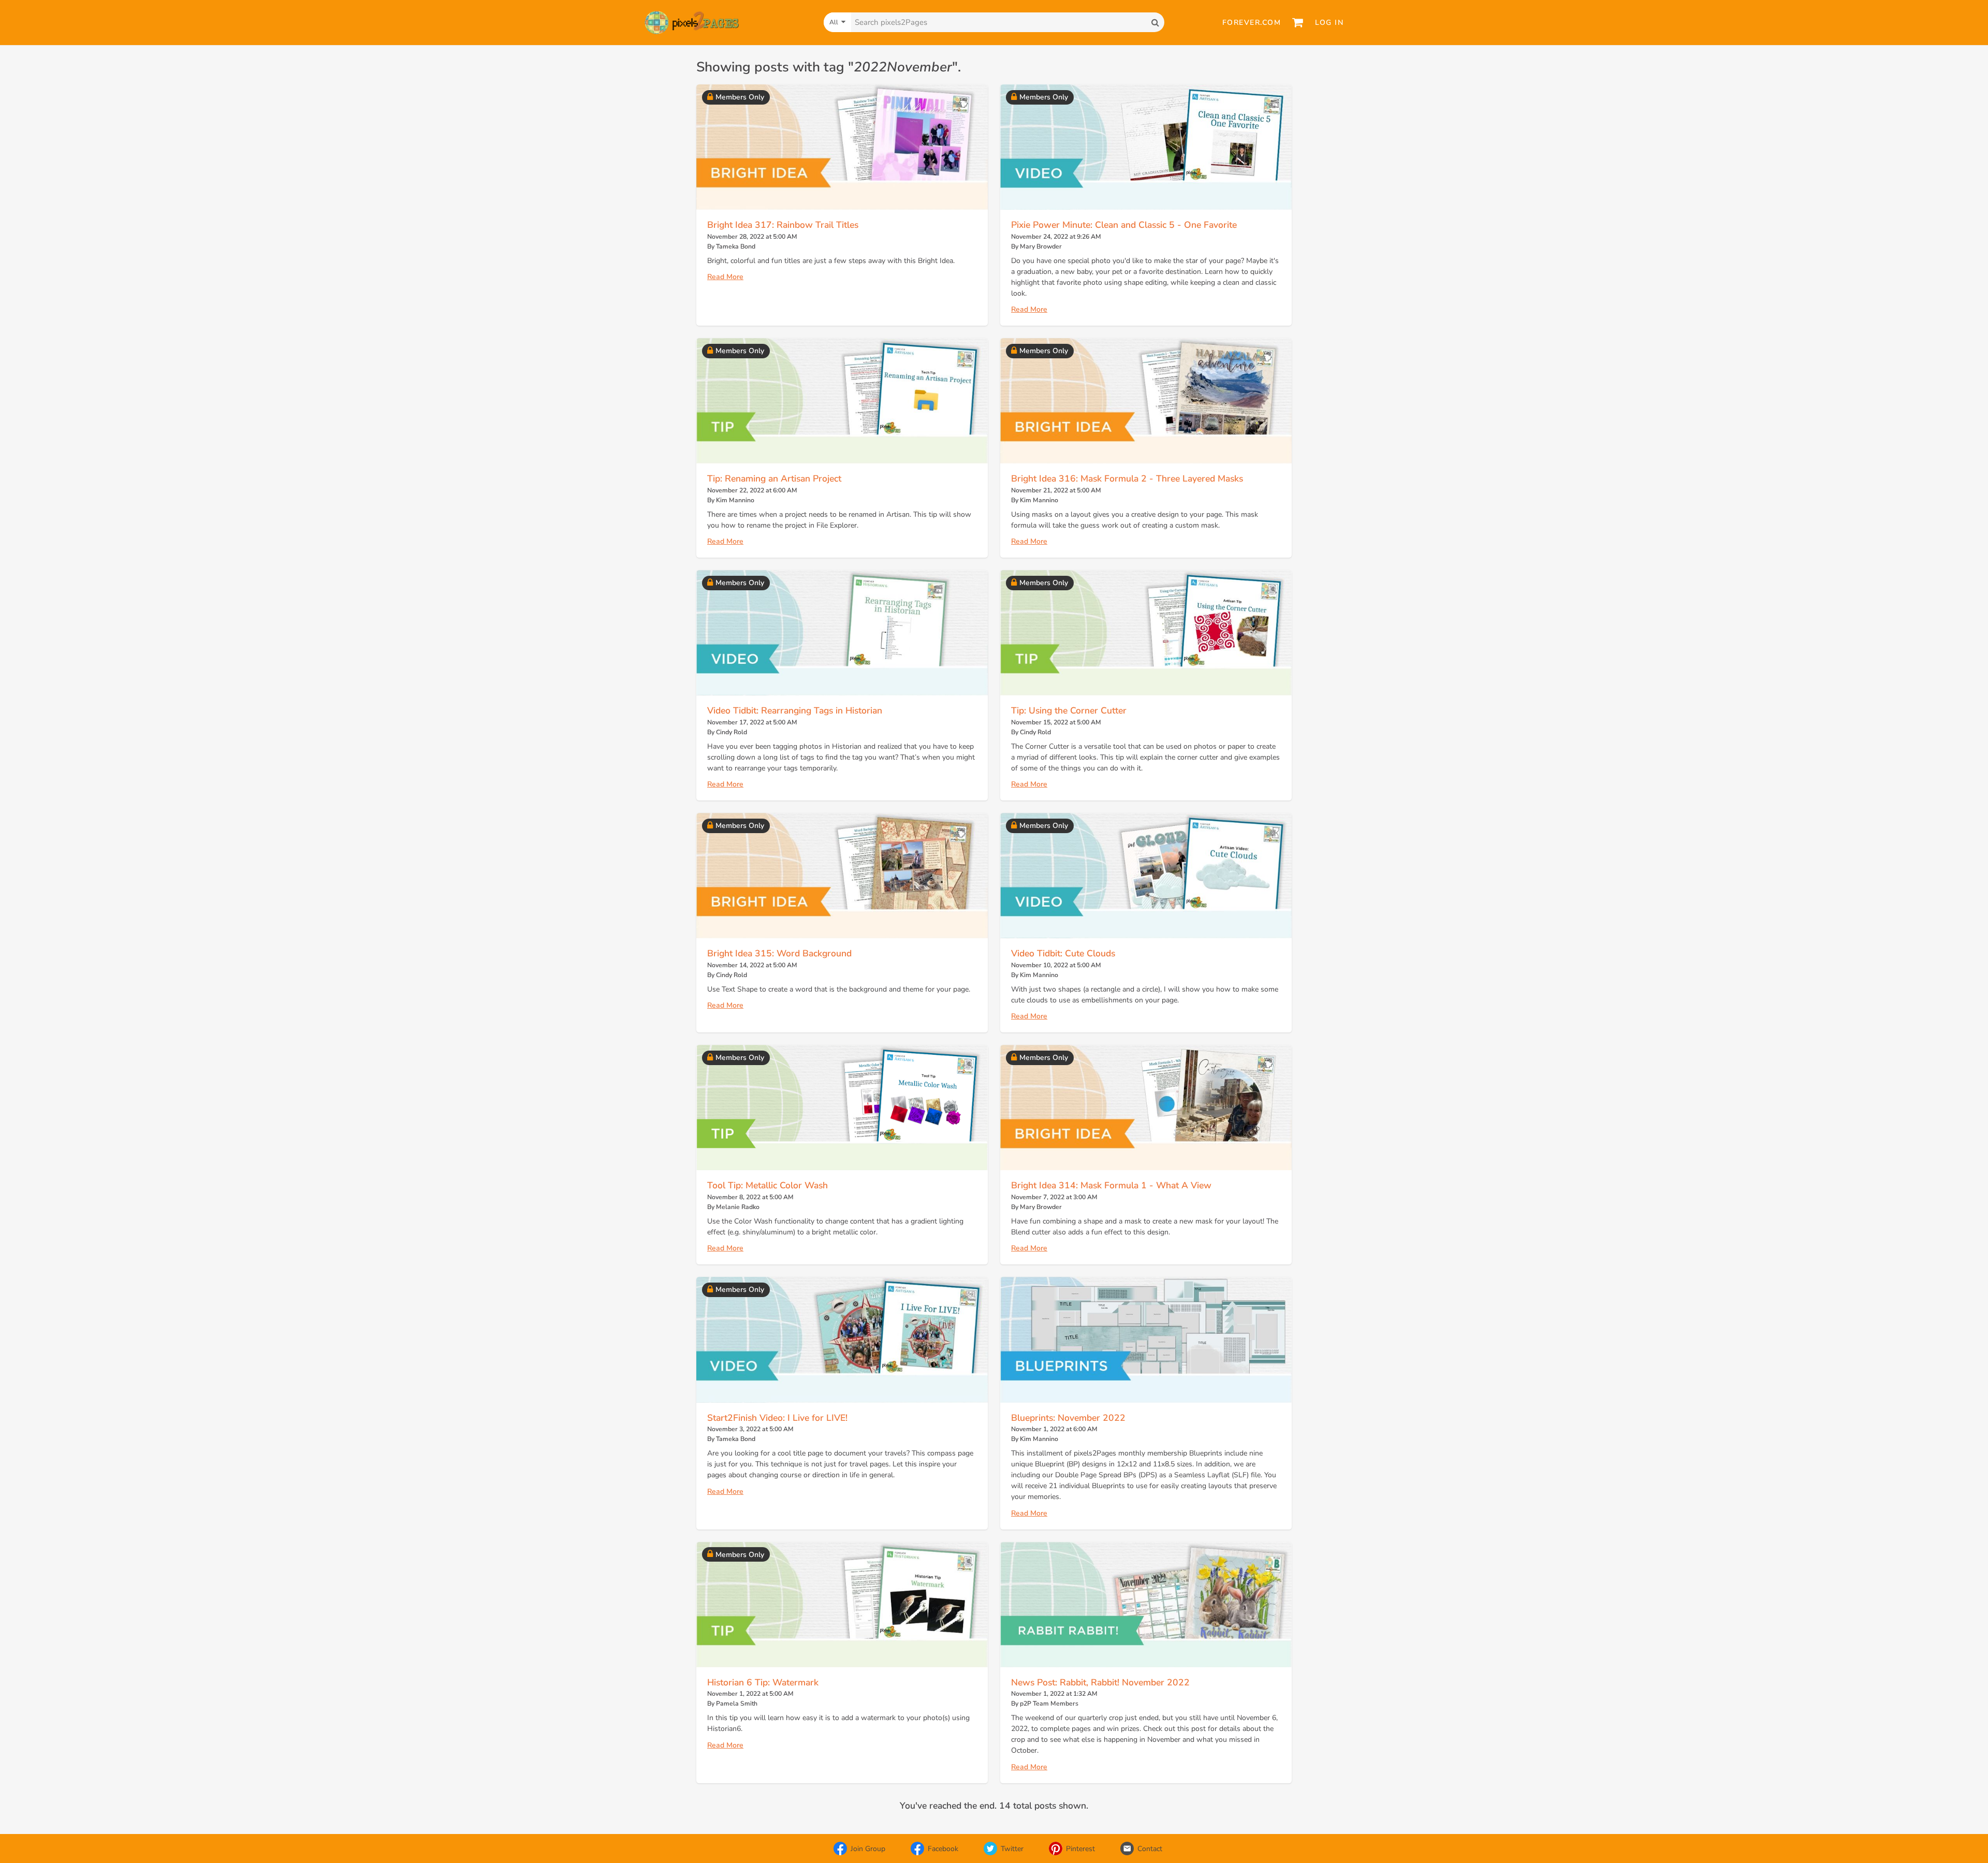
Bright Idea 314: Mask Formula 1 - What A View (1111, 1185)
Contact (1150, 1849)
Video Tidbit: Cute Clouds (1063, 953)
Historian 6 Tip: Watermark (763, 1682)
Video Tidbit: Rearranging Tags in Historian (795, 710)
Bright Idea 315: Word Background (779, 953)
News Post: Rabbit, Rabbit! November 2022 (1100, 1682)
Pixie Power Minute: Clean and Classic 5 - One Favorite (1124, 225)
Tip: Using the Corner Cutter (1069, 710)
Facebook (943, 1849)
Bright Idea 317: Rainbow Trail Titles (783, 225)
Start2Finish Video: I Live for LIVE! (777, 1418)
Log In (1329, 23)
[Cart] (1298, 22)
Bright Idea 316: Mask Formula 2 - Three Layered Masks (1127, 478)
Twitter (1012, 1849)
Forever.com (1252, 23)
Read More (725, 277)
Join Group (868, 1849)
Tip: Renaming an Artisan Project (774, 478)
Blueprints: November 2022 (1068, 1418)
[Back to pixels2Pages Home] (692, 23)
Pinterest (1080, 1849)
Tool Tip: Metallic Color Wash (768, 1185)
